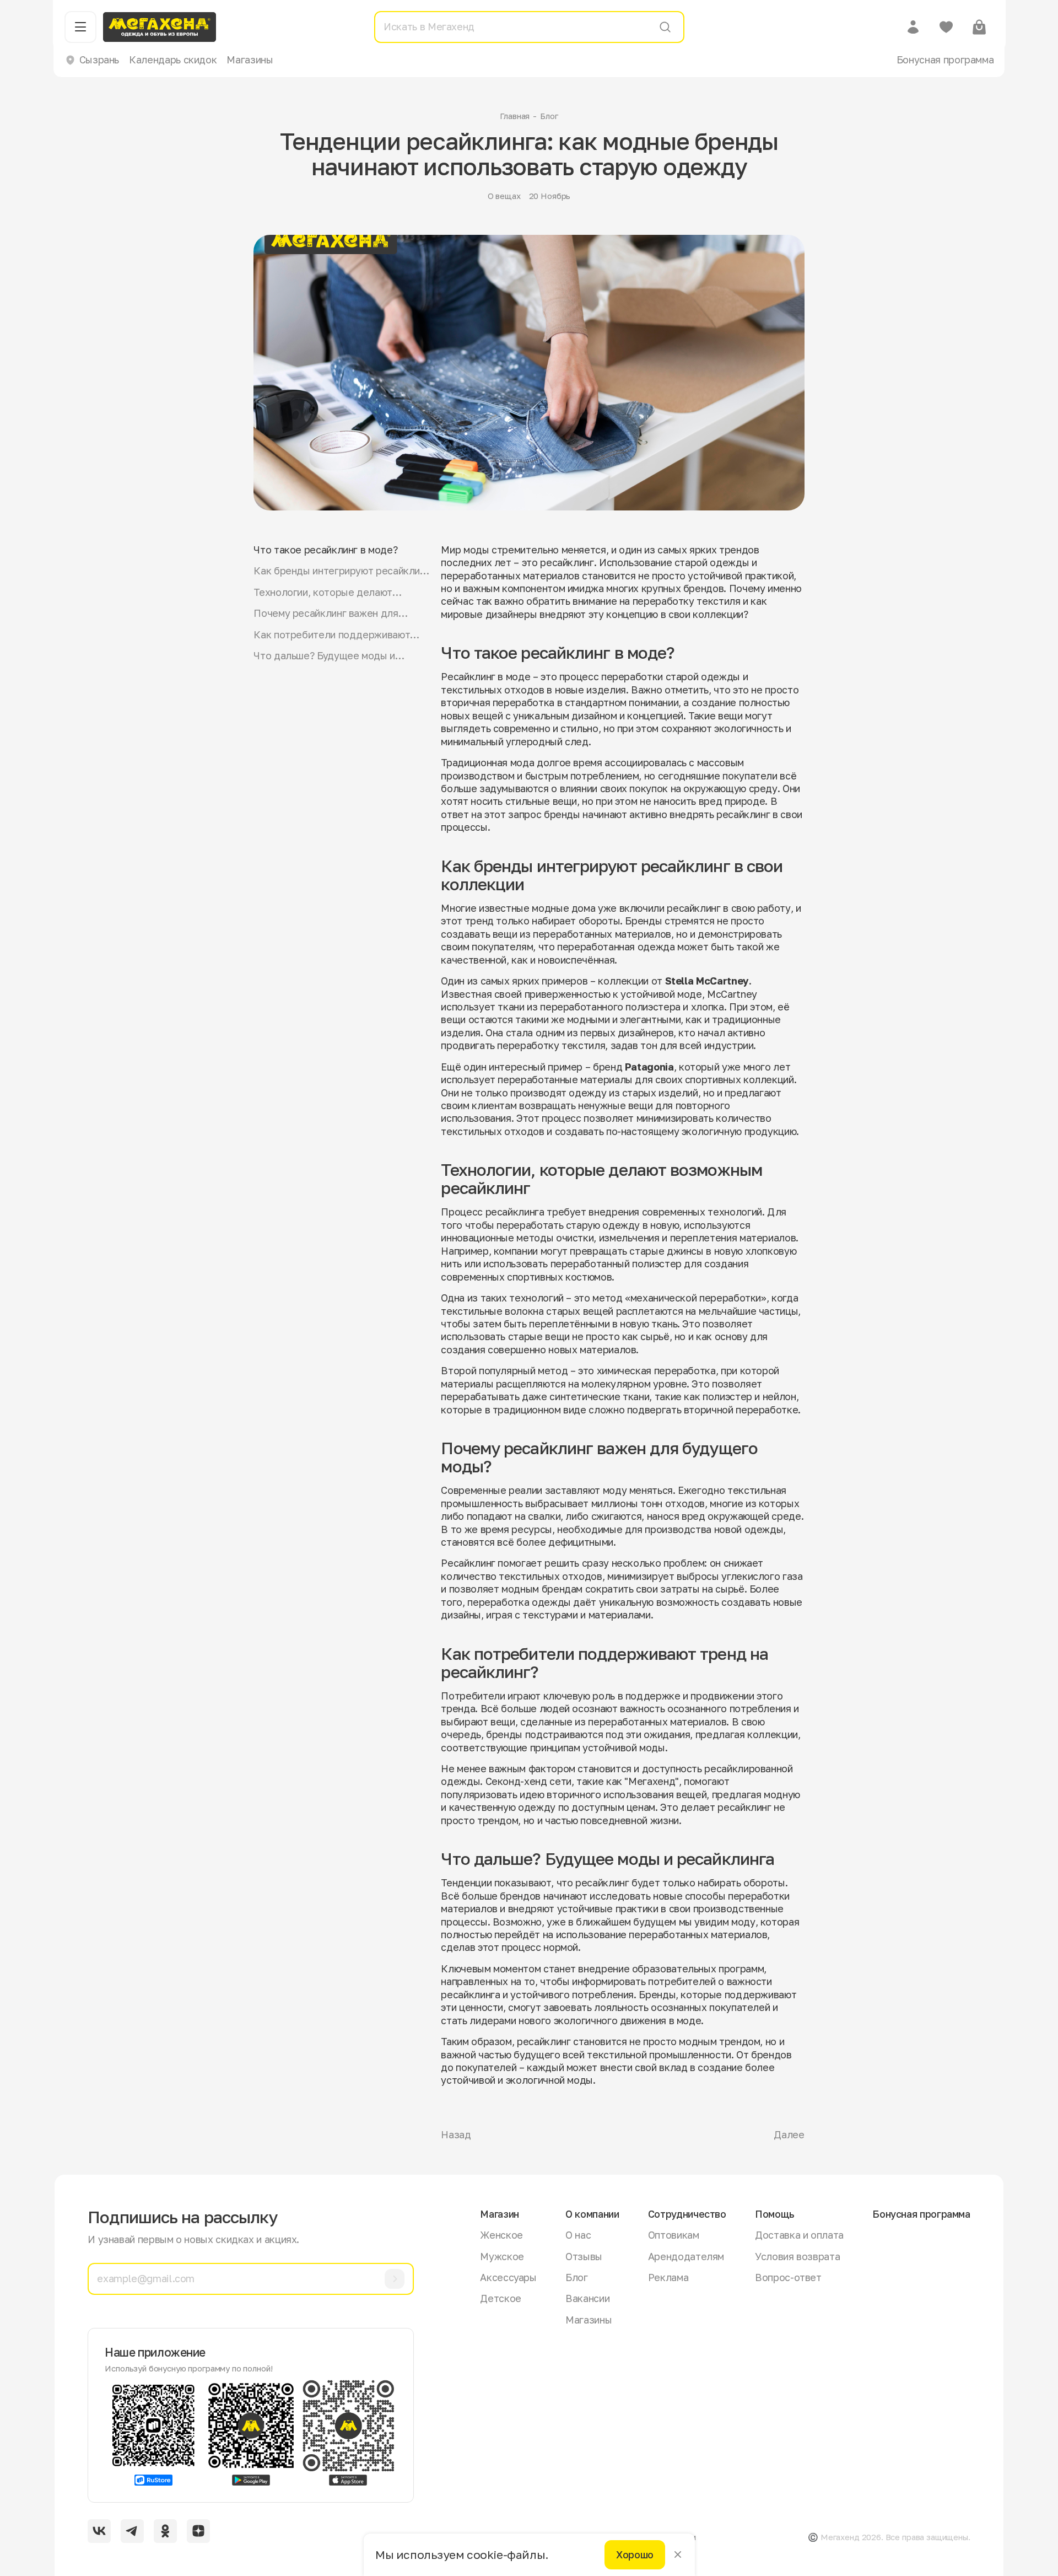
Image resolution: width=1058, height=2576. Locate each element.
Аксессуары (508, 2277)
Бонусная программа (945, 60)
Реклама (668, 2277)
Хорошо (635, 2555)
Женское (501, 2235)
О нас (578, 2235)
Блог (549, 116)
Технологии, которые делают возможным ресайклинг (323, 592)
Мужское (502, 2256)
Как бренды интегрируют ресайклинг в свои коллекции (341, 571)
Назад (456, 2134)
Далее (789, 2134)
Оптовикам (674, 2235)
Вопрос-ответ (788, 2277)
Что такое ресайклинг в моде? (325, 550)
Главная (515, 116)
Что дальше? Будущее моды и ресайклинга (324, 656)
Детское (500, 2298)
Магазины (250, 60)
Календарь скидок (173, 60)
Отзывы (584, 2256)
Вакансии (587, 2298)
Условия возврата (797, 2256)
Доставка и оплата (799, 2235)
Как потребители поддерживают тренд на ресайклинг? (332, 635)
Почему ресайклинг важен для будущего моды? (326, 613)
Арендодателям (686, 2256)
